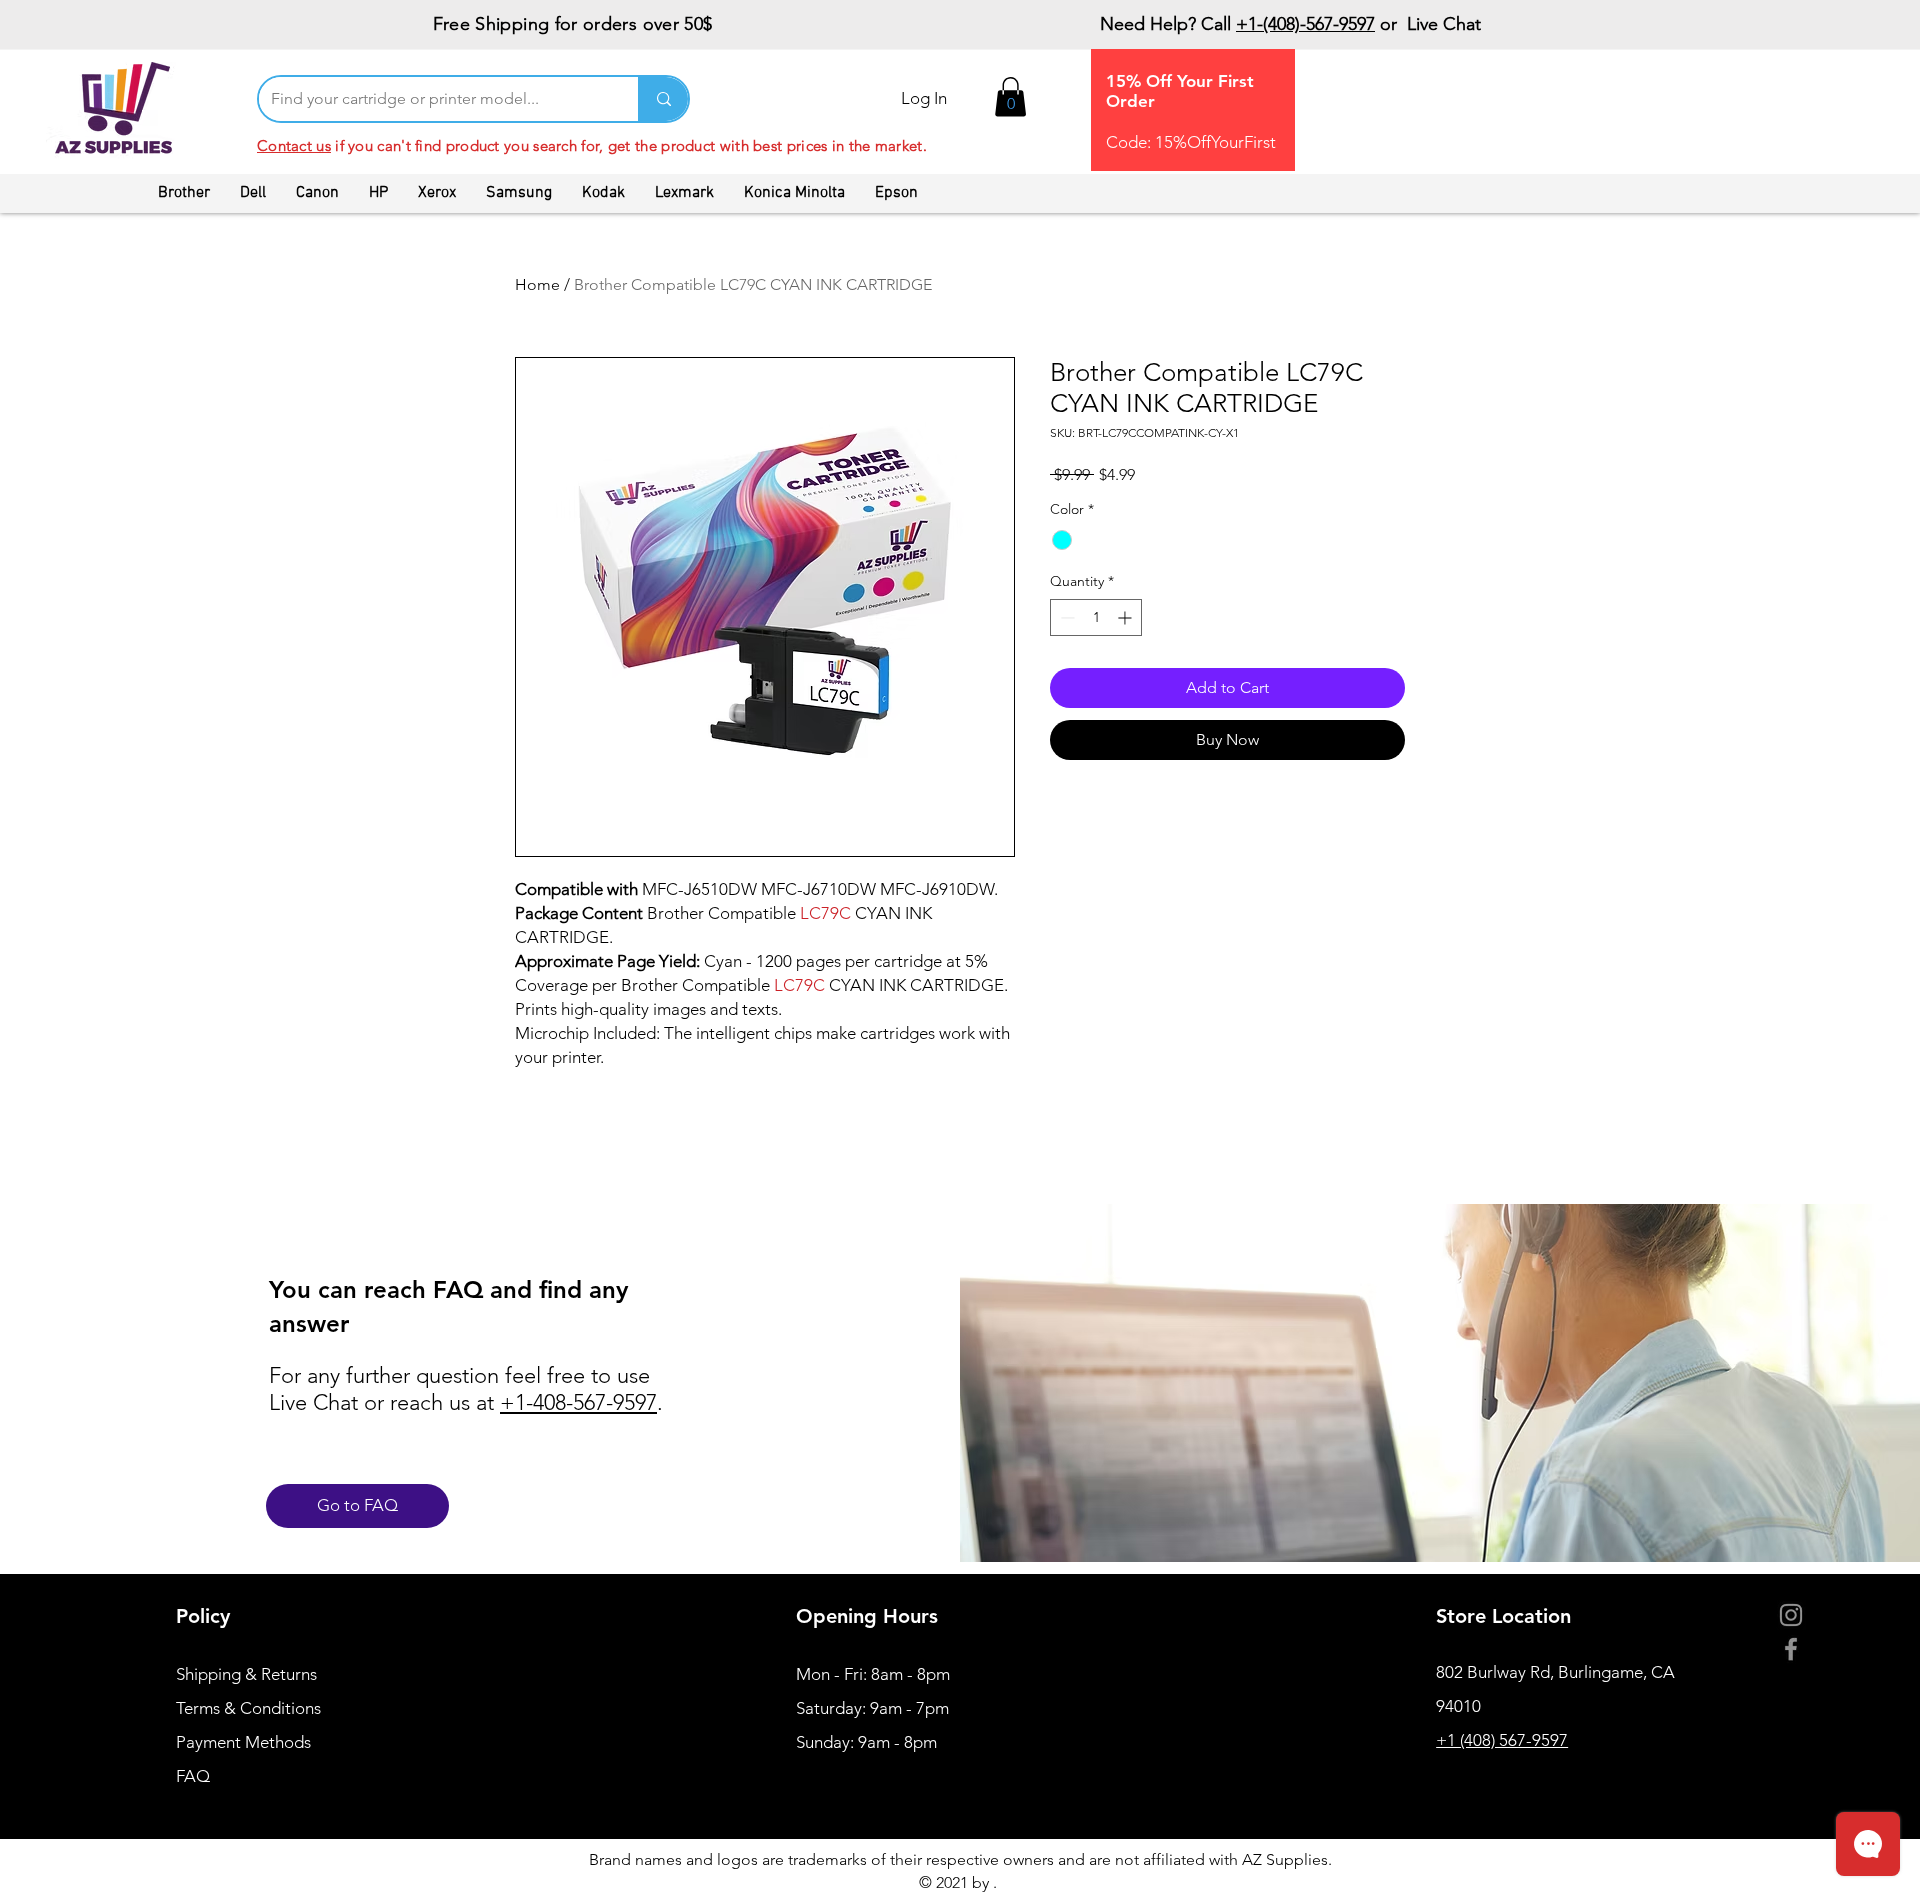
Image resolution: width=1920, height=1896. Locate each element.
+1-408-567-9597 (578, 1402)
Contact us (294, 145)
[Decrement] (1065, 617)
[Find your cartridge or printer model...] (663, 99)
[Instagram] (1791, 1615)
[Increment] (1126, 617)
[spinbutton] (1096, 617)
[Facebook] (1791, 1649)
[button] (1010, 96)
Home (537, 284)
